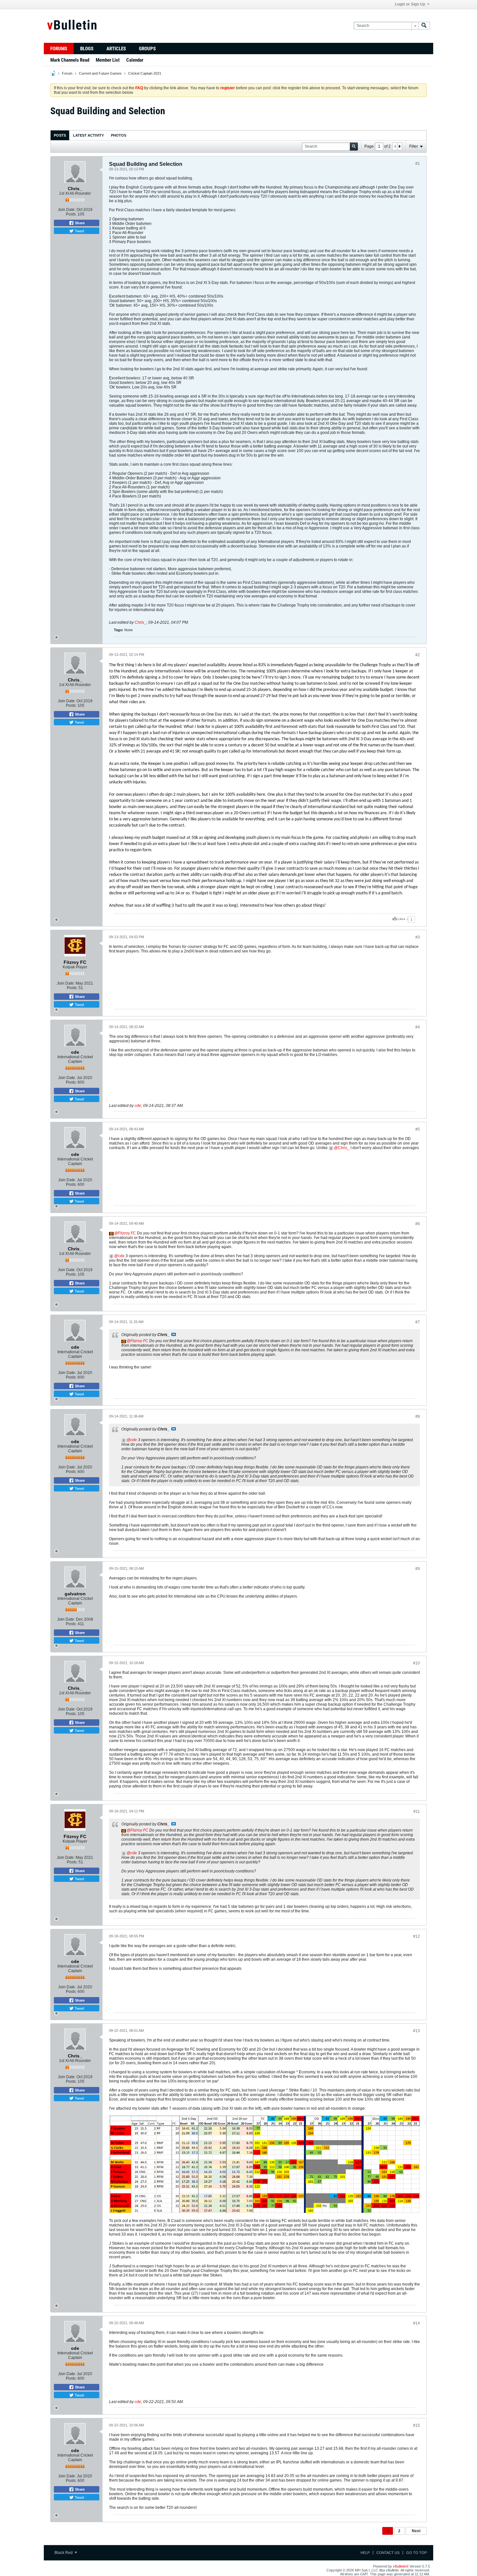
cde (138, 1106)
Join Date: (67, 210)
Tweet (79, 231)
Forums (59, 49)
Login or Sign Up (410, 4)
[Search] (424, 26)
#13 (416, 2031)
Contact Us (388, 2553)
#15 (416, 2425)
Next (416, 2531)
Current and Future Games (100, 73)
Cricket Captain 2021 (145, 73)
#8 (418, 1417)
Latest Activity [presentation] (88, 135)
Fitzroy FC (127, 1233)
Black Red (64, 2553)
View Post (174, 1334)
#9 (418, 1569)
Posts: (71, 214)
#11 (417, 1811)
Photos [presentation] (119, 135)
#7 (418, 1322)
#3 (418, 937)
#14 (416, 2323)
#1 (418, 164)
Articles (116, 49)
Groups (147, 49)
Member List (108, 60)
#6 (418, 1224)
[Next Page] (399, 146)
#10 (416, 1663)
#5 (418, 1129)
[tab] (60, 135)
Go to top (416, 2553)
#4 (418, 1027)
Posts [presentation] (60, 135)
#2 (418, 655)
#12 (416, 1936)
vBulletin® (401, 2566)
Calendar (135, 60)
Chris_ (141, 622)
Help (365, 2553)
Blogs (87, 49)
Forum (67, 73)
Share (79, 223)
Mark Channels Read (70, 60)
